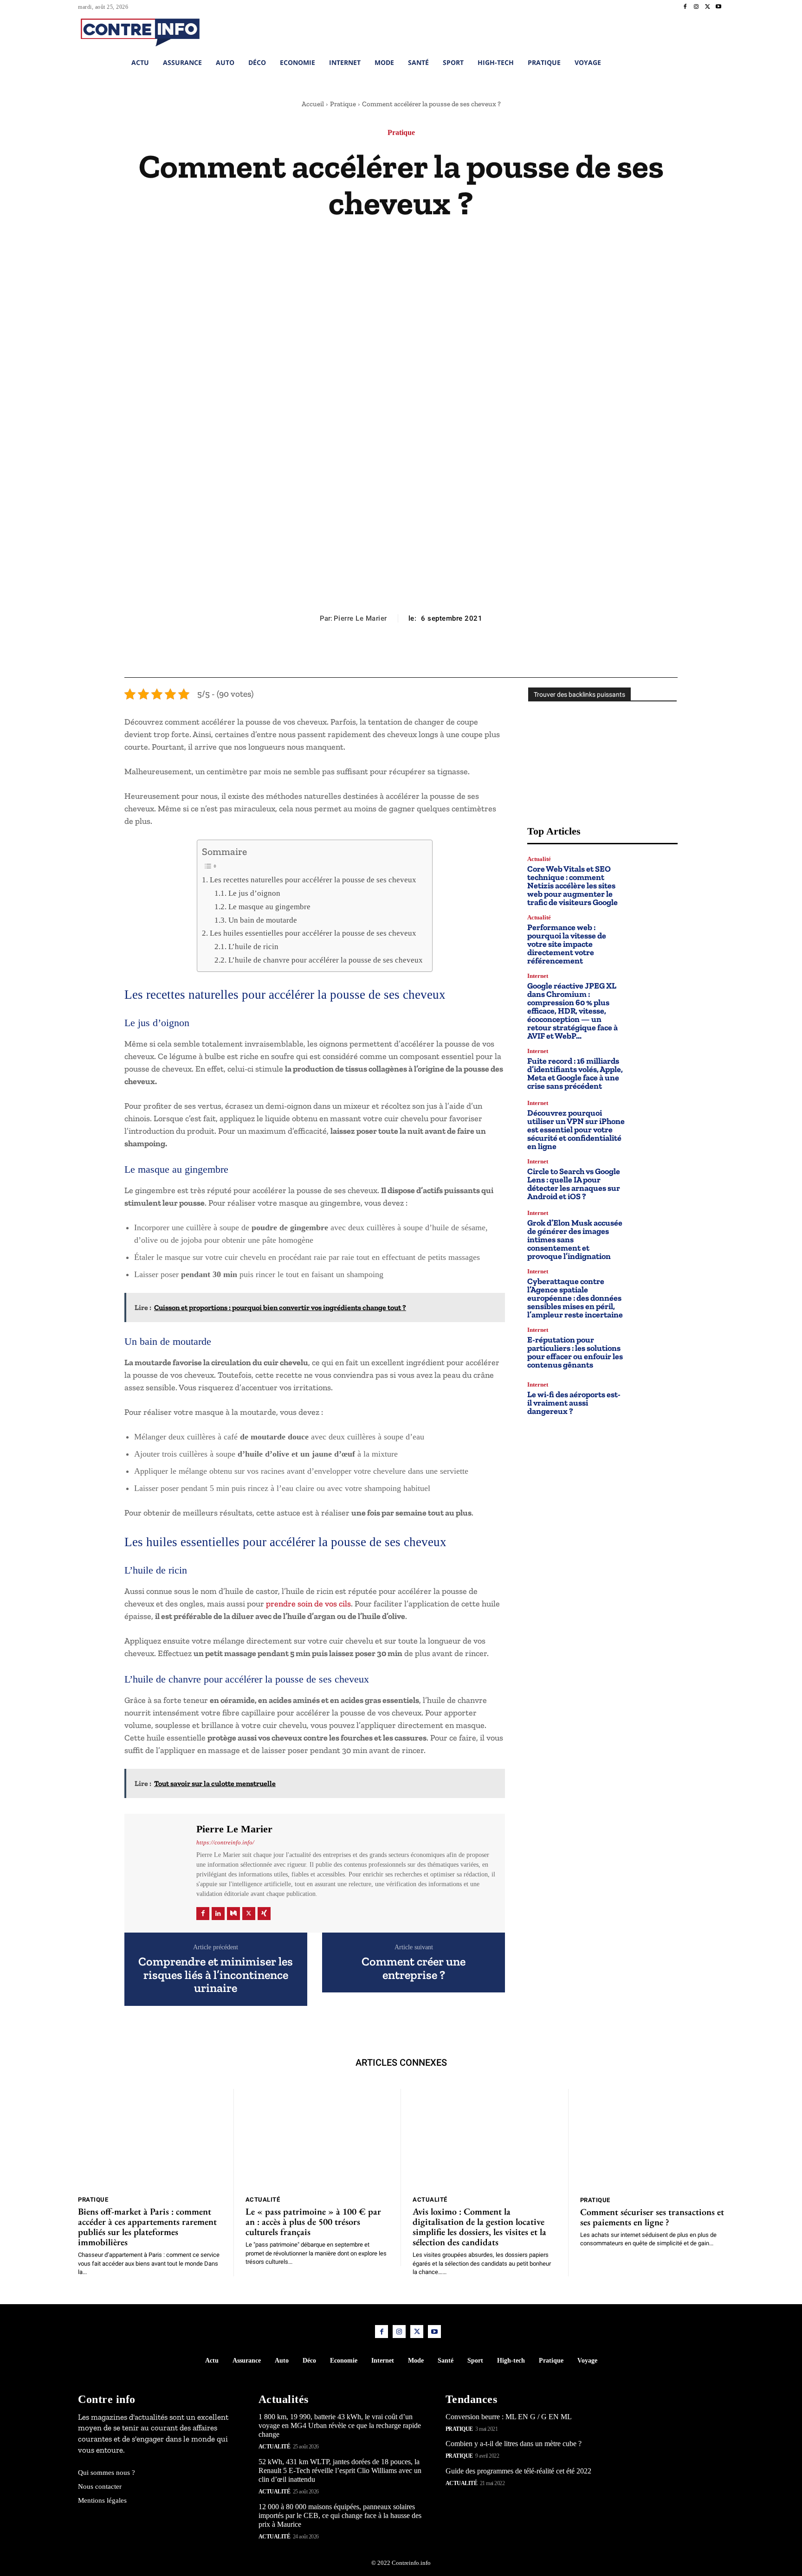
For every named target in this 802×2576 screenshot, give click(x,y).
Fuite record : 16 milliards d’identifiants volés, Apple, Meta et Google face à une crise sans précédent (575, 1073)
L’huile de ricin (253, 947)
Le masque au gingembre (269, 907)
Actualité (539, 859)
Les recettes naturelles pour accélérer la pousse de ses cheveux (313, 880)
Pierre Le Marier (360, 618)
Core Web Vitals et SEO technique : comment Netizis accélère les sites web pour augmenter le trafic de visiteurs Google (572, 886)
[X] (707, 7)
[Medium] (233, 1914)
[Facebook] (685, 7)
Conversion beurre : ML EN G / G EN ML (509, 2417)
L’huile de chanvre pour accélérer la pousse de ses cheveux (325, 960)
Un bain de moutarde (262, 920)
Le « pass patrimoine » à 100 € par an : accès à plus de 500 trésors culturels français (313, 2222)
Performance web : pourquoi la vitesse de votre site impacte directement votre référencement (567, 944)
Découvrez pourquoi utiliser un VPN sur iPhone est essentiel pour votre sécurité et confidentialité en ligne (576, 1130)
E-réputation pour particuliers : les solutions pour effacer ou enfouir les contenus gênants (575, 1352)
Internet (538, 976)
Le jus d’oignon (254, 893)
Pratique (343, 104)
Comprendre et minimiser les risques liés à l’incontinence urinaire (216, 1975)
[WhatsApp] (422, 655)
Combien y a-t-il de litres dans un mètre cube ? (514, 2444)
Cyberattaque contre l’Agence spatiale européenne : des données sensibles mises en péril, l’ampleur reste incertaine (575, 1298)
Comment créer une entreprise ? (414, 1968)
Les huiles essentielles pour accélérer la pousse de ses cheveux (313, 933)
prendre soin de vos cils (308, 1604)
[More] (444, 655)
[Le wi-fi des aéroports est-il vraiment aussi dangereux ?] (655, 1398)
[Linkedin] (218, 1914)
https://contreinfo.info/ (225, 1842)
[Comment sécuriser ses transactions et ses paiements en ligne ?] (652, 2139)
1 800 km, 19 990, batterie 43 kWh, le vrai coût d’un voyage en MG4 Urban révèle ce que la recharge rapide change (340, 2425)
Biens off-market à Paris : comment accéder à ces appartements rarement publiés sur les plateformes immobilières (147, 2227)
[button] (656, 31)
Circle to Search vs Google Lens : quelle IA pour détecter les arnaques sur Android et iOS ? (574, 1184)
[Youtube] (718, 7)
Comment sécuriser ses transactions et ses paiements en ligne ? (652, 2217)
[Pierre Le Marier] (159, 1872)
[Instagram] (696, 7)
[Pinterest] (401, 655)
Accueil (313, 104)
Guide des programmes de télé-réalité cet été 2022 (518, 2471)
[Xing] (264, 1914)
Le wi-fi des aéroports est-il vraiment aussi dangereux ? (574, 1403)
